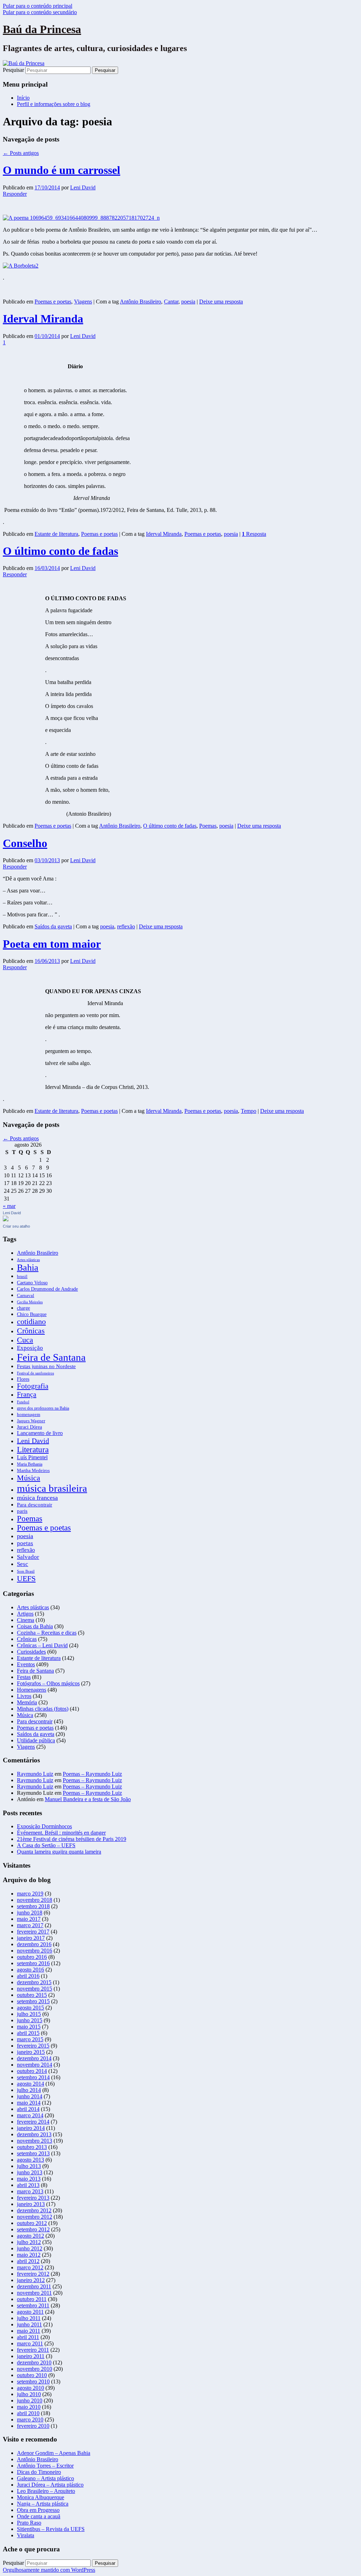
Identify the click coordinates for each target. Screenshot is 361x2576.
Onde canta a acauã (39, 2516)
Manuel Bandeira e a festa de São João (88, 1799)
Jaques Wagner (31, 1421)
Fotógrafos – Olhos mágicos (48, 1683)
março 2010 (30, 2420)
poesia (188, 302)
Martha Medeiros (33, 1471)
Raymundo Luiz (35, 1774)
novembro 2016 (35, 1951)
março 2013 (30, 2191)
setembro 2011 (33, 2305)
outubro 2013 (32, 2147)
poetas (25, 1543)
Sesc (23, 1564)
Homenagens (32, 1690)
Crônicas (31, 1331)
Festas (24, 1677)
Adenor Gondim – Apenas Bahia (54, 2453)
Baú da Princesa (42, 29)
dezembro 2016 (34, 1944)
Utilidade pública (36, 1740)
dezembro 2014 (34, 2058)
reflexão (126, 926)
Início (23, 98)
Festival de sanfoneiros (35, 1373)
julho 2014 (29, 2090)
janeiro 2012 (31, 2280)
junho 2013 (30, 2172)
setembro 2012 (33, 2229)
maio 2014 (29, 2103)
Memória (27, 1702)
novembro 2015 (35, 1989)
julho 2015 (29, 2014)
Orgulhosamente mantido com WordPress (49, 2570)
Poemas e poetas (53, 302)
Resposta (254, 534)
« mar (9, 1206)
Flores (23, 1379)
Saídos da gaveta (53, 926)
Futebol (23, 1402)
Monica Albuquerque (41, 2497)
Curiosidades (31, 1652)
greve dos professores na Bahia (43, 1408)
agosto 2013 (30, 2160)
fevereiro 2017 (33, 1932)
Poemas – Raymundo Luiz (92, 1774)
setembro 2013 (33, 2153)
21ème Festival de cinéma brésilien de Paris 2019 (72, 1839)
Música (29, 1478)
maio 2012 (29, 2255)
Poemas (208, 826)
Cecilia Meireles (30, 1302)
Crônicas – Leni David (42, 1645)
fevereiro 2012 (33, 2274)
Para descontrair (35, 1505)
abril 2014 (28, 2109)
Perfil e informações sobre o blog (54, 104)
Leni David (83, 187)
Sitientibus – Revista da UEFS (51, 2529)
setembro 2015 (33, 2001)
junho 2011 (29, 2324)
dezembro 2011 (34, 2286)
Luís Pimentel (32, 1457)
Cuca (25, 1340)
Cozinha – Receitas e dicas (47, 1633)
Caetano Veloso (32, 1283)
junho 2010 (30, 2400)
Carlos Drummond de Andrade (47, 1289)
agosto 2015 (30, 2008)
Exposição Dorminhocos (44, 1826)
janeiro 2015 (31, 2052)
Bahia (28, 1268)
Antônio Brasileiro (140, 302)
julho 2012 (29, 2242)
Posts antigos (21, 153)
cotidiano (31, 1322)
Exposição (30, 1348)
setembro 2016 (33, 1963)
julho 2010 (29, 2394)
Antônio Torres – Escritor (45, 2466)
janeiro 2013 (31, 2204)
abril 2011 (28, 2337)
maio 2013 (29, 2179)
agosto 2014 (30, 2084)
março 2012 (30, 2267)
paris (22, 1511)
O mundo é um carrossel (62, 170)
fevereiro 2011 (33, 2350)
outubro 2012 (32, 2223)
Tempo (249, 1111)
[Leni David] (6, 1219)
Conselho (25, 843)
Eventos (26, 1664)
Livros (24, 1696)
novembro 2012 (35, 2217)
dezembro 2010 (34, 2362)
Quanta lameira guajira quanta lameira (59, 1852)
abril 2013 (28, 2185)
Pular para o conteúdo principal (38, 6)
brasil (22, 1277)
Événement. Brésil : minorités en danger (61, 1833)
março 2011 (30, 2343)
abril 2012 (28, 2261)
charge (23, 1308)
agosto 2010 (30, 2388)
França (27, 1394)
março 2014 (30, 2115)
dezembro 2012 (34, 2210)
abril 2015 (28, 2033)
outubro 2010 (32, 2375)
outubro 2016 (32, 1957)
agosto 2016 (30, 1970)
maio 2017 (29, 1919)
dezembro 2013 (34, 2134)
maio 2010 (29, 2407)
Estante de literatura (56, 534)
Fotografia (33, 1386)
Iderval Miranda (43, 319)
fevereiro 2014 (33, 2122)
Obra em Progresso (38, 2510)
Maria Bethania (30, 1464)
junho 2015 (30, 2020)
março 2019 (30, 1894)
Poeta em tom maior (52, 944)
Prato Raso (29, 2523)
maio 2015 (29, 2027)
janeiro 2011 (31, 2356)
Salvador (28, 1557)
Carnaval (26, 1296)
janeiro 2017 (31, 1938)
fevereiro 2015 (33, 2046)
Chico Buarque (32, 1314)
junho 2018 (30, 1913)
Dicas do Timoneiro (39, 2472)
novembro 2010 (35, 2369)
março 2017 (30, 1925)
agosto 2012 (30, 2236)
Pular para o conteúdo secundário (40, 12)
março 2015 (30, 2039)
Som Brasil (26, 1571)
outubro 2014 (32, 2071)
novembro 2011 (34, 2293)
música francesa (37, 1498)
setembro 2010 (33, 2381)
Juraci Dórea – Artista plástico (50, 2485)
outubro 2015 (32, 1995)
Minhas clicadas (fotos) (43, 1709)
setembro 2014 (33, 2077)
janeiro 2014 (31, 2128)
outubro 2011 (32, 2299)
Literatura (33, 1449)
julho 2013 (29, 2166)
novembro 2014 (35, 2065)
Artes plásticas (28, 1260)
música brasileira (52, 1488)
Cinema (26, 1620)
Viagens (83, 302)
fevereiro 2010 (33, 2426)
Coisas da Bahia (35, 1626)
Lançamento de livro (40, 1433)
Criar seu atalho (16, 1226)
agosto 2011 (30, 2312)
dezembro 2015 (34, 1982)
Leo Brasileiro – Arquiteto (46, 2491)
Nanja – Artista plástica (43, 2504)
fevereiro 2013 (33, 2198)
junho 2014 (30, 2096)
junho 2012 (30, 2248)
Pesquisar (13, 70)
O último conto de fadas (60, 551)
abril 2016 (28, 1976)
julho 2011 (29, 2318)
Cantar (171, 302)
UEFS (26, 1578)
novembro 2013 (35, 2141)
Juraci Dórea (29, 1427)
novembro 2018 (35, 1900)
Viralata (26, 2535)
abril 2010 (28, 2413)
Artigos (25, 1614)
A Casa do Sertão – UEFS (46, 1845)
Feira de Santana (51, 1357)
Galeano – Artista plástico (45, 2478)
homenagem (29, 1415)
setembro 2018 (33, 1906)
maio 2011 (29, 2331)
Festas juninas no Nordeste (46, 1366)
